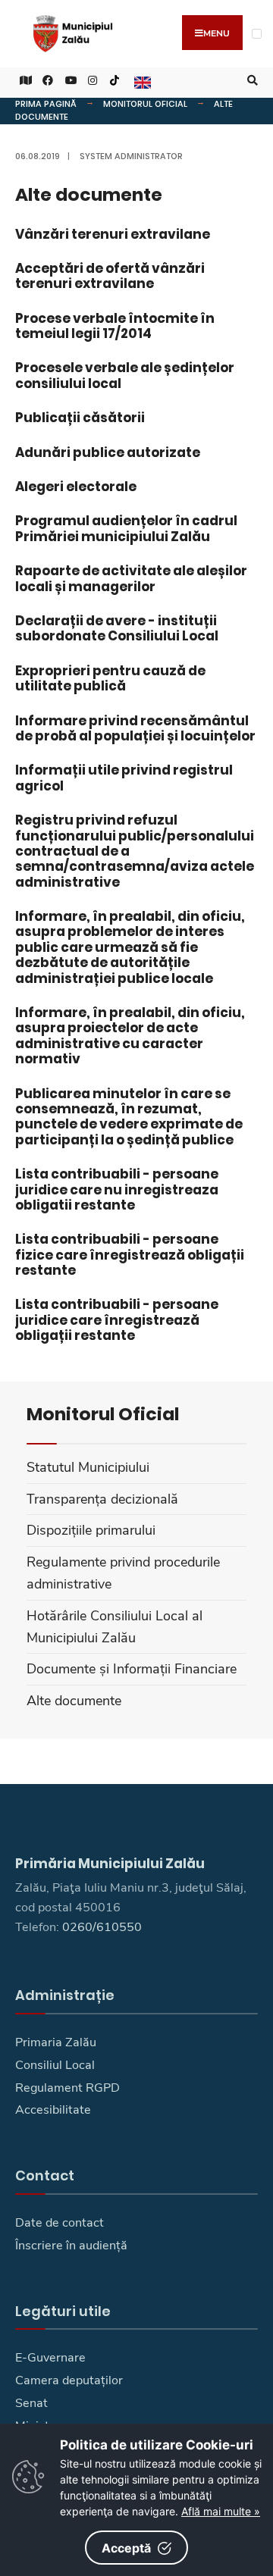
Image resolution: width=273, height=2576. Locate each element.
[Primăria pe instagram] (91, 81)
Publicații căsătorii (80, 418)
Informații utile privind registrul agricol (124, 778)
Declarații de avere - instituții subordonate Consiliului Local (117, 628)
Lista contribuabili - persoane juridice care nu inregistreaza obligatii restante (117, 1189)
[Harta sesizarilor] (23, 81)
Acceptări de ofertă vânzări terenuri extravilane (110, 276)
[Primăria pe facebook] (45, 81)
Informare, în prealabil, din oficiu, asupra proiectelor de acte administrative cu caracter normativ (130, 1036)
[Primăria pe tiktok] (115, 81)
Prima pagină (46, 104)
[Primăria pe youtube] (68, 81)
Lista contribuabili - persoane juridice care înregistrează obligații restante (117, 1320)
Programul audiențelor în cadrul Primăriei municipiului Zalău (126, 528)
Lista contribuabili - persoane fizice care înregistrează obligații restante (130, 1255)
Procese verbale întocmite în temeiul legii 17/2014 (115, 326)
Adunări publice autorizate (108, 452)
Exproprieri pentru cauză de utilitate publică (110, 678)
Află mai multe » (221, 2511)
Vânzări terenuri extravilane (113, 234)
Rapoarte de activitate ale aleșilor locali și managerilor (131, 578)
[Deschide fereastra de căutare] (250, 81)
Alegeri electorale (76, 487)
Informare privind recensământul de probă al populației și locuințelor (135, 728)
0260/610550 (102, 1927)
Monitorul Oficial (145, 104)
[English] (141, 81)
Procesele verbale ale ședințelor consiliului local (125, 375)
